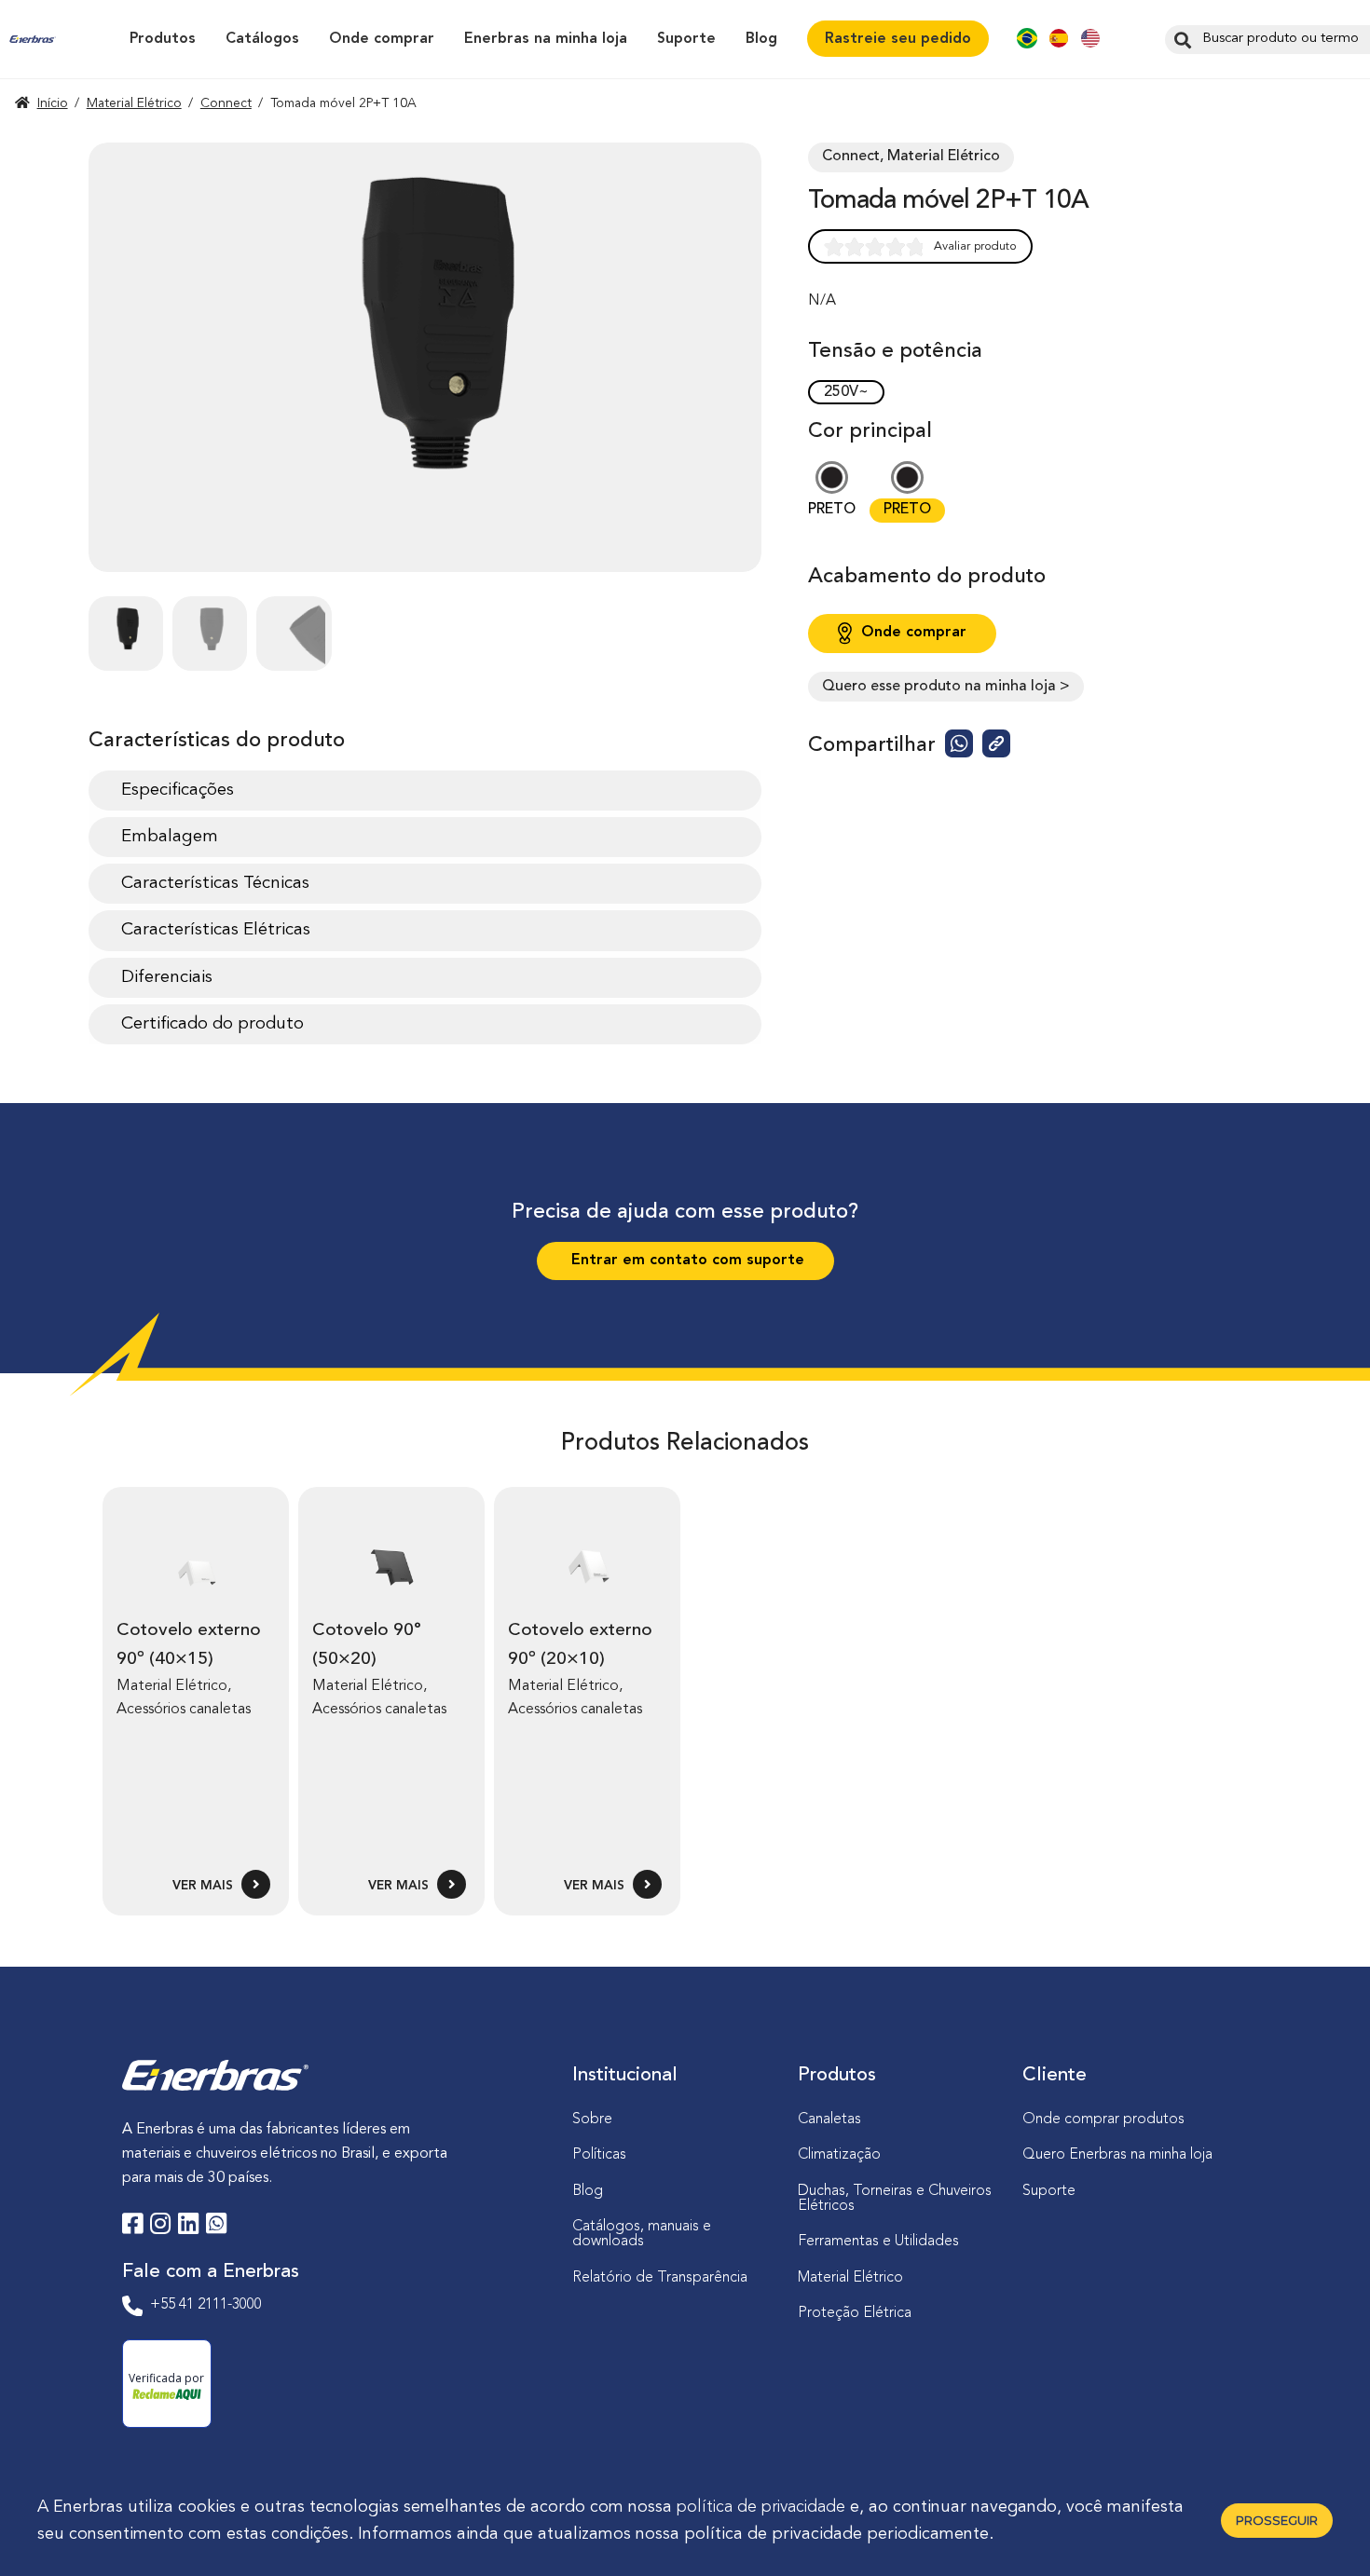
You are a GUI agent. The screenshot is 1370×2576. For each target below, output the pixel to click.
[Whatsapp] (216, 2227)
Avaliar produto (975, 246)
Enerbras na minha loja (546, 39)
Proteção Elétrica (855, 2313)
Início (53, 103)
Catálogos (262, 39)
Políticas (599, 2155)
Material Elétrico (134, 103)
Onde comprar (382, 39)
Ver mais (205, 1886)
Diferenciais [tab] (167, 977)
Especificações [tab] (178, 790)
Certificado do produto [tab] (212, 1024)
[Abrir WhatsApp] (1323, 2529)
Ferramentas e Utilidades (878, 2242)
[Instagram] (160, 2227)
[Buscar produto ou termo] (1180, 39)
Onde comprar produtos (1103, 2119)
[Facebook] (132, 2227)
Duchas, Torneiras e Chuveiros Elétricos (895, 2199)
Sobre (592, 2119)
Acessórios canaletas (184, 1710)
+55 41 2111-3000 (206, 2305)
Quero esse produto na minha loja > (946, 687)
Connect (226, 103)
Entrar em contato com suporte (685, 1261)
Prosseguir (1277, 2520)
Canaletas (829, 2119)
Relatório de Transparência (660, 2278)
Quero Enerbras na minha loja (1117, 2155)
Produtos (163, 39)
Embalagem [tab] (170, 837)
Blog (761, 39)
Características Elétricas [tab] (216, 930)
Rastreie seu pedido (898, 39)
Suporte (686, 39)
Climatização (839, 2155)
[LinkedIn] (188, 2227)
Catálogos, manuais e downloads (642, 2234)
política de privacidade (761, 2507)
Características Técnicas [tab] (215, 883)
